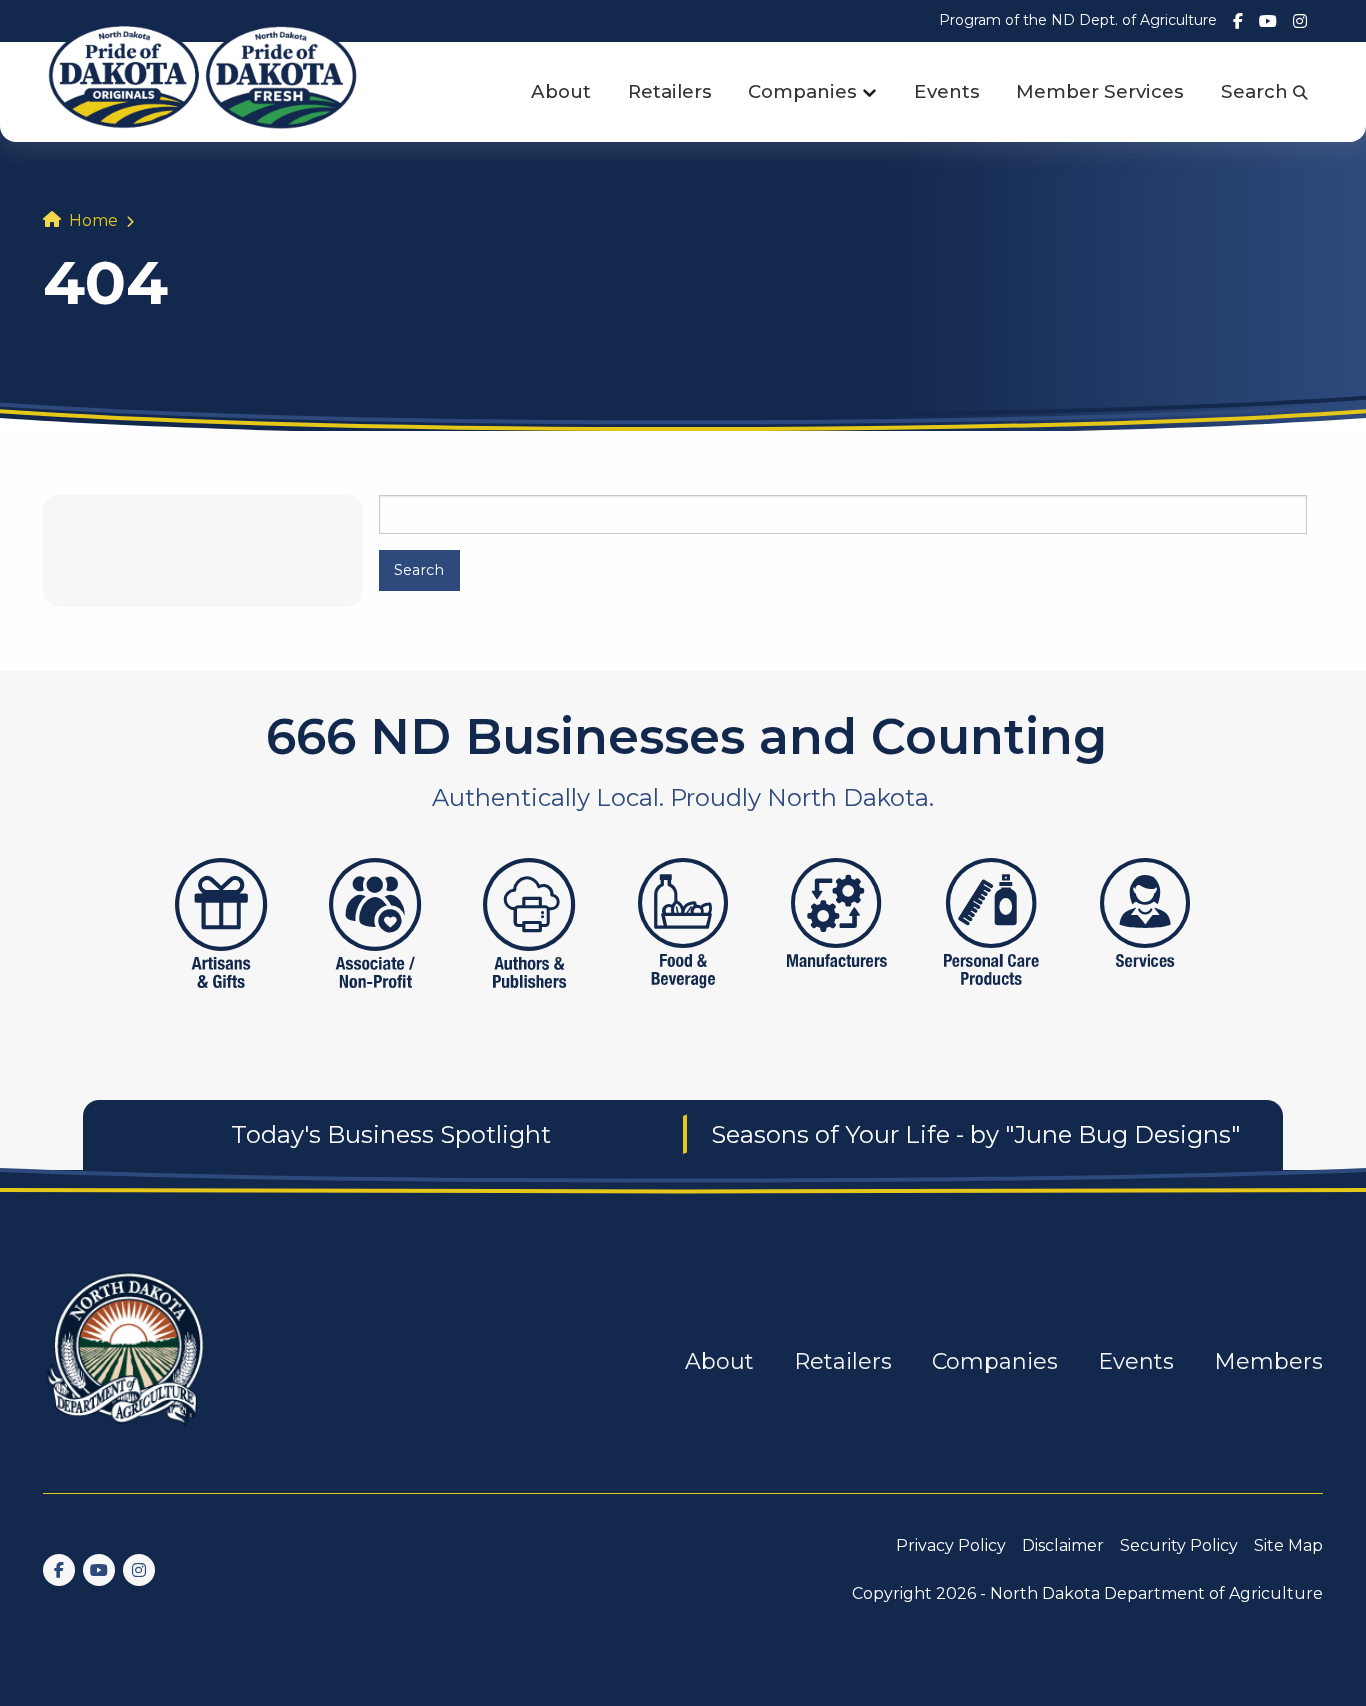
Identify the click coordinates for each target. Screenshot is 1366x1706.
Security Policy (1179, 1545)
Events (947, 91)
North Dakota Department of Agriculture (1156, 1593)
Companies (802, 91)
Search (1257, 91)
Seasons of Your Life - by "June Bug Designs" (975, 1134)
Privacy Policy (951, 1545)
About (561, 91)
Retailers (670, 91)
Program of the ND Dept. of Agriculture (1078, 20)
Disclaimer (1063, 1545)
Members (1268, 1361)
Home (93, 220)
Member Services (1100, 91)
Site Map (1288, 1545)
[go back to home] (127, 1361)
